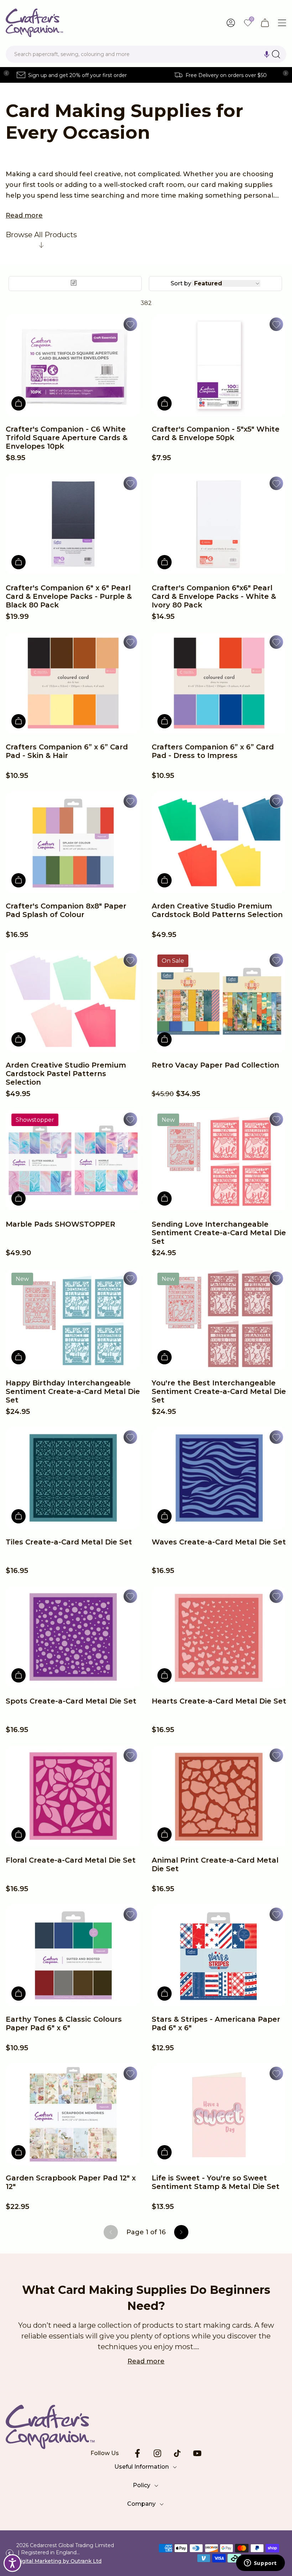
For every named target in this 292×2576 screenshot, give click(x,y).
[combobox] (146, 54)
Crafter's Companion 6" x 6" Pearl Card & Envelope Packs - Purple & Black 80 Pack (69, 596)
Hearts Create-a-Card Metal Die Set (219, 1701)
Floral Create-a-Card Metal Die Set (71, 1860)
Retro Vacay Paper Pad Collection (215, 1065)
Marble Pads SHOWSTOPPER (61, 1224)
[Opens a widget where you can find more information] (260, 2564)
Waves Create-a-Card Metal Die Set (219, 1542)
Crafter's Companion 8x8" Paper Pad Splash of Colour (66, 910)
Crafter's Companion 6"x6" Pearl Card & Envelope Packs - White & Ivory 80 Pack (214, 596)
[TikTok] (177, 2453)
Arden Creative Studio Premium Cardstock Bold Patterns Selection (217, 910)
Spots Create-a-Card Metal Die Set (71, 1701)
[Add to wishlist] (130, 324)
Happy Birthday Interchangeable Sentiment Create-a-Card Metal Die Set (73, 1391)
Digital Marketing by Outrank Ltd (59, 2561)
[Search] (276, 54)
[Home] (34, 23)
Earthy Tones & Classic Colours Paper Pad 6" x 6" (64, 2023)
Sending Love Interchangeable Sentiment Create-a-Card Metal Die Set (219, 1233)
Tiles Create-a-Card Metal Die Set (69, 1542)
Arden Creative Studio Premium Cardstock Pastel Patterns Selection (66, 1074)
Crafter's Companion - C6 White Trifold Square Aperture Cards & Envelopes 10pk (67, 438)
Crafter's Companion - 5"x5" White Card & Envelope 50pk (216, 433)
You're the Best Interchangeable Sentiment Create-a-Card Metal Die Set (219, 1391)
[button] (267, 54)
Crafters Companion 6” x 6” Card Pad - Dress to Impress (213, 751)
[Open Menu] (282, 23)
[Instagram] (157, 2453)
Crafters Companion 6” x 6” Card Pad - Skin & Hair (67, 751)
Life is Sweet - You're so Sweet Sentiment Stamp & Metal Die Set (216, 2182)
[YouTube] (197, 2453)
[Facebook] (137, 2453)
